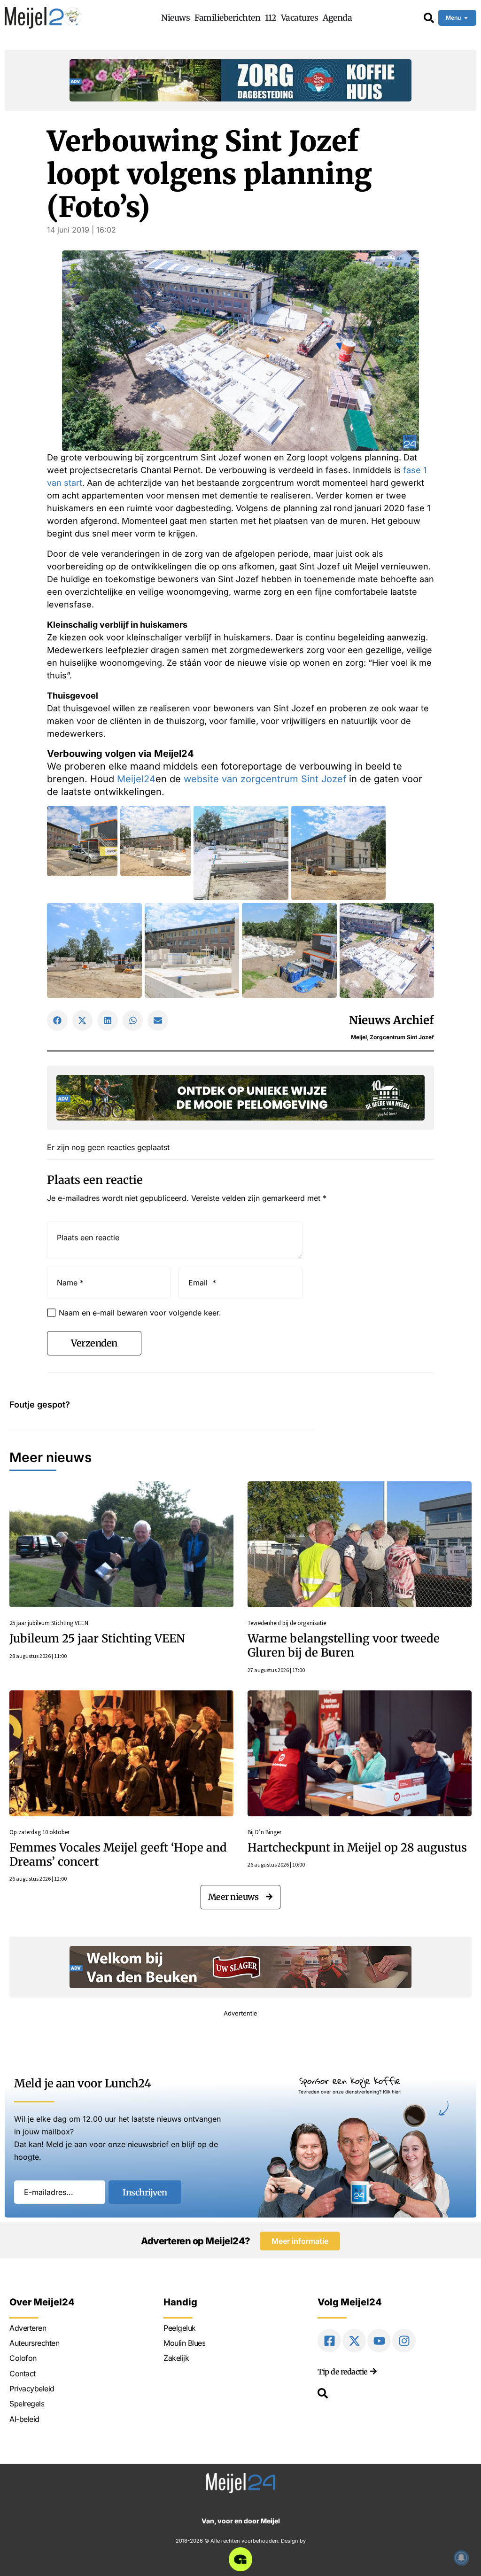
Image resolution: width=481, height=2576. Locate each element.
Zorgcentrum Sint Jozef (402, 1037)
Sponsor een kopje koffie (350, 2081)
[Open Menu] (466, 18)
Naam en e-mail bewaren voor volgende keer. (140, 1313)
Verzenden (94, 1343)
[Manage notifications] (461, 2558)
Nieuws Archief (392, 1020)
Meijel (359, 1037)
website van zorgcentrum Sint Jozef (265, 779)
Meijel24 (136, 779)
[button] (57, 1020)
